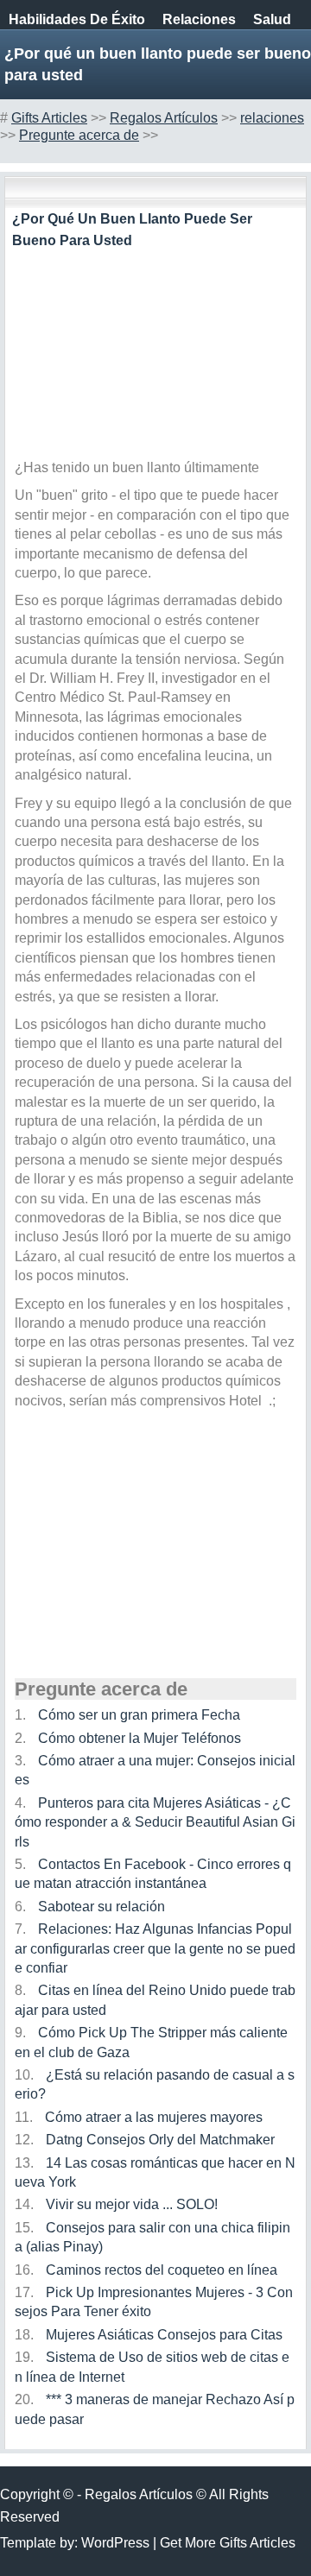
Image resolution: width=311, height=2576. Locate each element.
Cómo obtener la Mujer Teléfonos (140, 1738)
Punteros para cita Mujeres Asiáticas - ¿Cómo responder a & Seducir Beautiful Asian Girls (155, 1822)
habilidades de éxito (77, 19)
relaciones (199, 19)
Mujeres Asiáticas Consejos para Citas (164, 2335)
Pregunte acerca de (79, 135)
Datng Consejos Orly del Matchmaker (160, 2140)
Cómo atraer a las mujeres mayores (154, 2117)
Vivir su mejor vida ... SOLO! (132, 2204)
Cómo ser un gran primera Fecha (139, 1715)
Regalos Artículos (164, 118)
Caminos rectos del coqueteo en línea (162, 2270)
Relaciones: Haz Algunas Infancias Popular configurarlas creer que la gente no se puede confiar (155, 1948)
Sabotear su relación (102, 1907)
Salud (272, 19)
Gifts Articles (49, 118)
